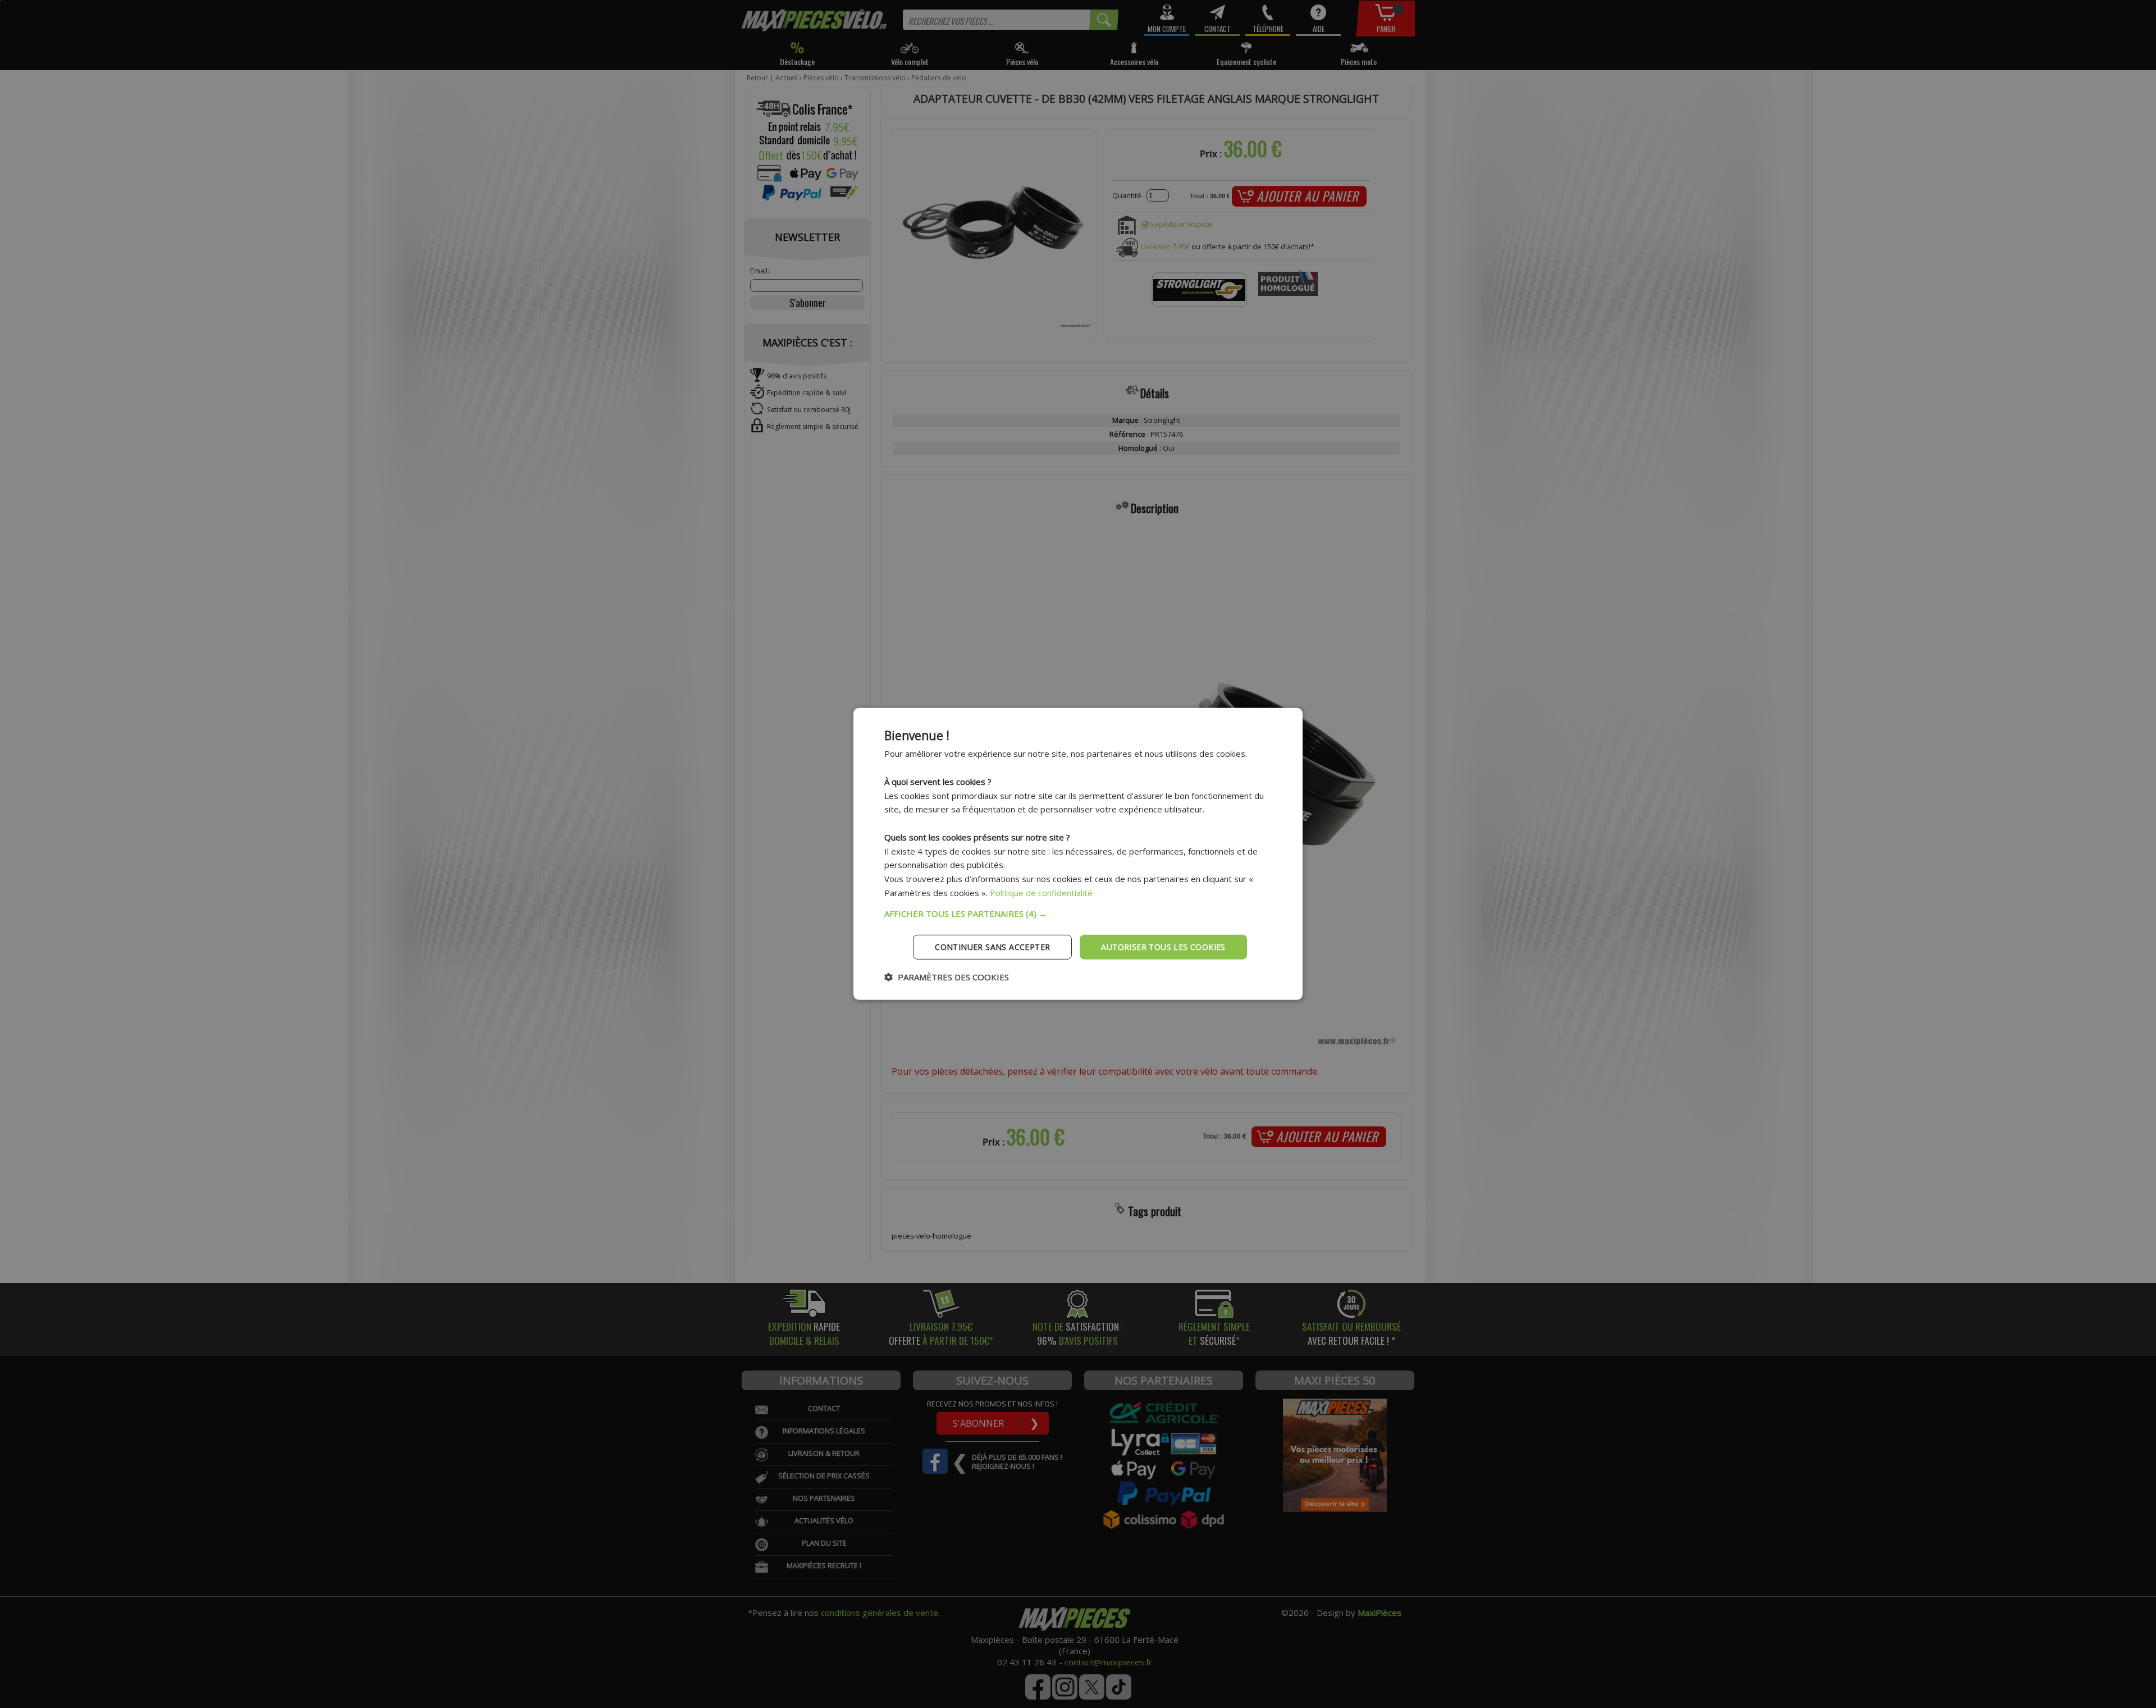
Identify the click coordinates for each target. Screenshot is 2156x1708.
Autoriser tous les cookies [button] (1163, 946)
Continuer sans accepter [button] (992, 946)
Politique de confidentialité (1041, 893)
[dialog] (1078, 854)
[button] (1078, 913)
